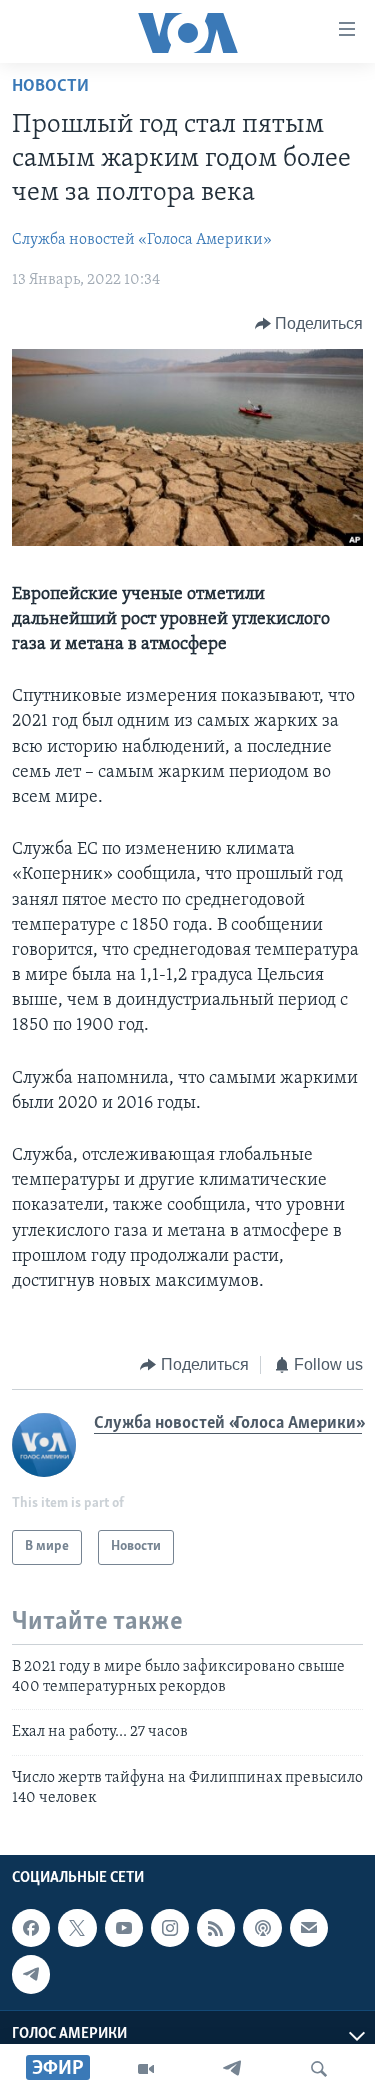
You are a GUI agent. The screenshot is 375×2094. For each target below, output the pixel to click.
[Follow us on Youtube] (124, 1928)
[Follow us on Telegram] (31, 1974)
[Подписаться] (309, 1928)
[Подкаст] (262, 1928)
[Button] (309, 324)
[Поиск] (319, 2069)
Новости (50, 87)
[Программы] (146, 2069)
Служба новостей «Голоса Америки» (142, 240)
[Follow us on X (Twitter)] (77, 1928)
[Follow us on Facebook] (31, 1928)
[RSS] (216, 1928)
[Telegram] (232, 2069)
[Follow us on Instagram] (170, 1928)
